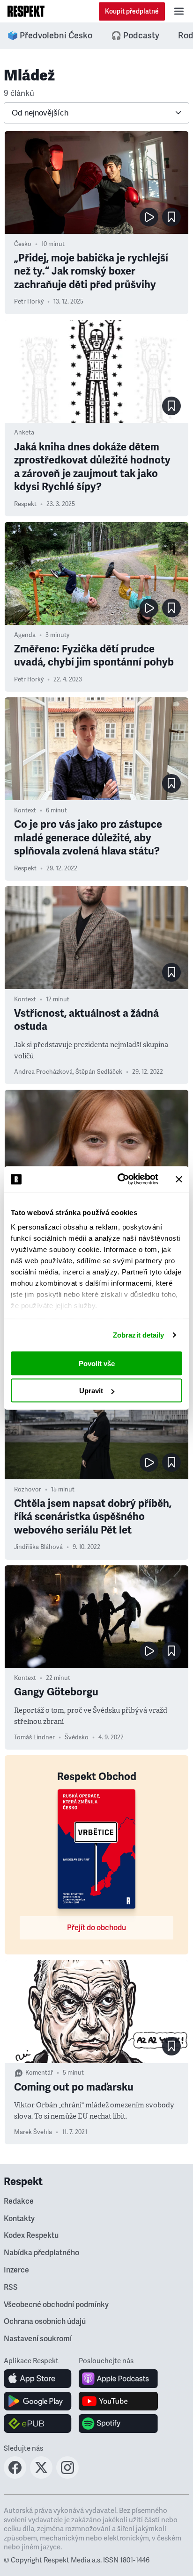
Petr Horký (29, 302)
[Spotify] (118, 2424)
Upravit (91, 1391)
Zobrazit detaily (139, 1335)
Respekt (25, 504)
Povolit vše (97, 1363)
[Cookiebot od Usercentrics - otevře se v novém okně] (119, 1179)
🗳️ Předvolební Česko (50, 36)
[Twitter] (41, 2476)
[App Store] (38, 2379)
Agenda (25, 635)
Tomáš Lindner (34, 1737)
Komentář (39, 2073)
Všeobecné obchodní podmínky (56, 2305)
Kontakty (19, 2219)
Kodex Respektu (31, 2236)
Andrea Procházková (43, 1072)
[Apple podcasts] (118, 2379)
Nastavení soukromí (38, 2339)
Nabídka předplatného (41, 2253)
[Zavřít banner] (179, 1179)
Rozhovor (28, 1490)
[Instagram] (67, 2476)
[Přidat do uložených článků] (171, 217)
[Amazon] (38, 2424)
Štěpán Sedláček (99, 1072)
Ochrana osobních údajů (45, 2322)
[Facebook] (15, 2476)
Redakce (19, 2201)
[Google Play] (38, 2401)
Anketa (24, 433)
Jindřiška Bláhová (38, 1547)
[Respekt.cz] (26, 11)
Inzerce (16, 2270)
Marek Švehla (33, 2132)
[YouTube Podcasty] (118, 2401)
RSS (11, 2287)
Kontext (25, 810)
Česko (23, 244)
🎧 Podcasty (135, 36)
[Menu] (179, 11)
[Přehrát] (149, 217)
